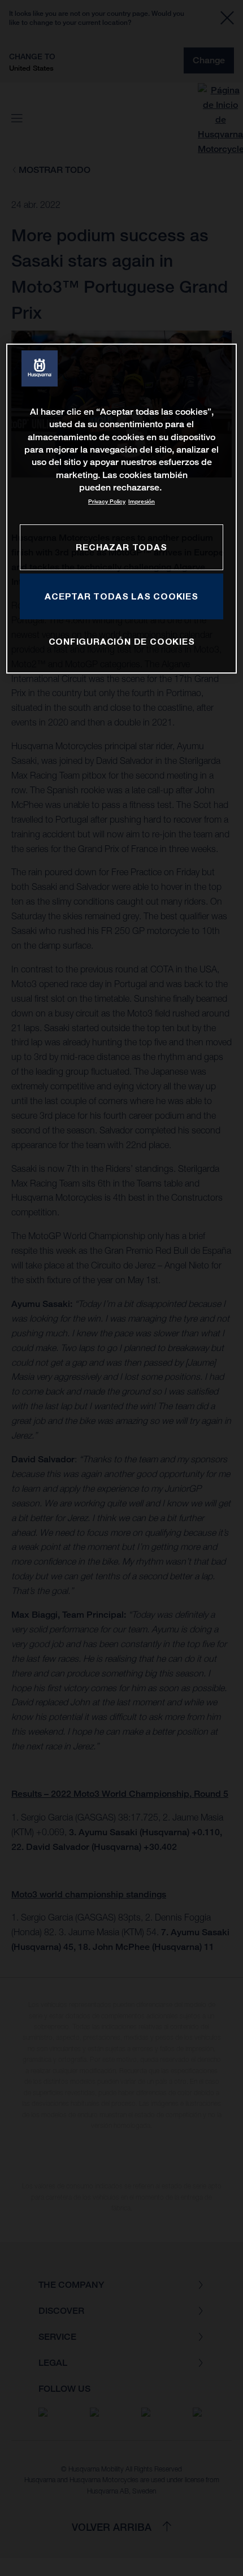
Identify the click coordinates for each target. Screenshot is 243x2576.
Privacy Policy (107, 501)
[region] (122, 509)
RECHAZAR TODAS (121, 547)
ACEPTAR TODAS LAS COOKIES (121, 596)
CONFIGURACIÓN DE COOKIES (122, 641)
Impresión (142, 501)
